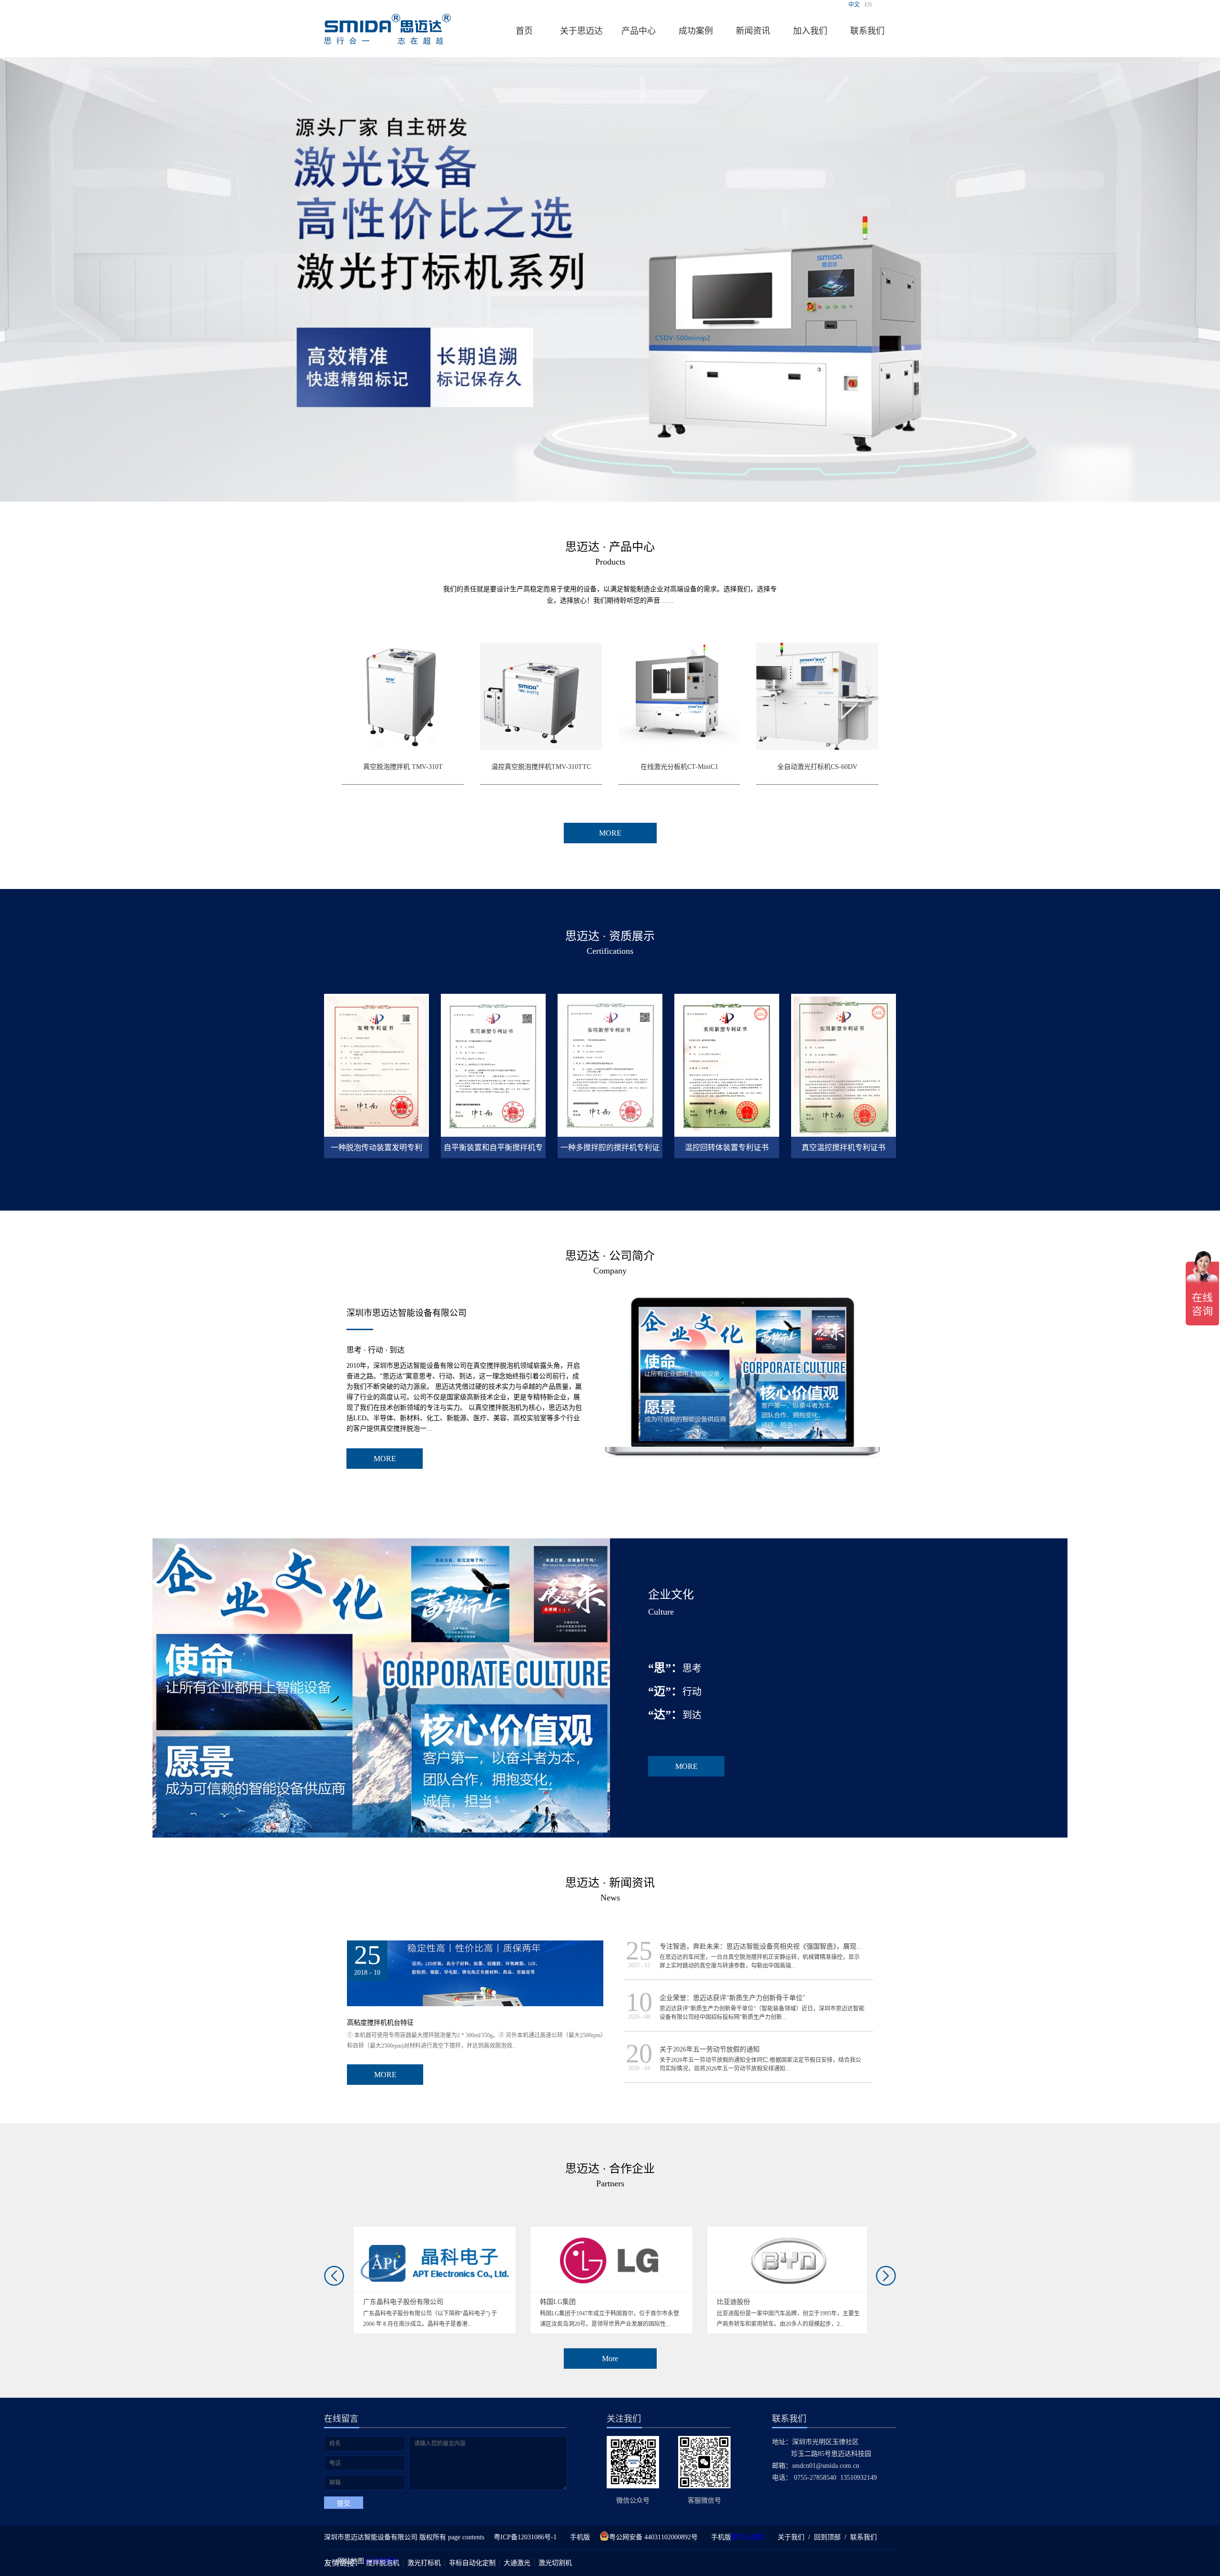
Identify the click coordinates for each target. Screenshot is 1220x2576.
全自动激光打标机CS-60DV (817, 767)
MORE (385, 1459)
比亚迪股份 (380, 2302)
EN (868, 5)
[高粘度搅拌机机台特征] (475, 1945)
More (610, 2359)
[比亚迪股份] (435, 2231)
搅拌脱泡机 (383, 2563)
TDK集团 (554, 2302)
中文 (854, 5)
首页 (524, 31)
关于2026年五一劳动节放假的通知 (710, 2049)
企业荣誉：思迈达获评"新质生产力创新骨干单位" (732, 1998)
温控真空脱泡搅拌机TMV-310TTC (541, 767)
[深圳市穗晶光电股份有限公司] (789, 2231)
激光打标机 (424, 2563)
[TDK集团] (612, 2231)
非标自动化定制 (472, 2563)
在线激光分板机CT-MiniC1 (679, 767)
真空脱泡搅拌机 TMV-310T (403, 767)
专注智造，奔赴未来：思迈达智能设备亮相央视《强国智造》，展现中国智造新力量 (781, 1946)
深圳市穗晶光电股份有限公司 (760, 2302)
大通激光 (517, 2563)
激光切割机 (555, 2563)
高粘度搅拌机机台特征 (380, 2023)
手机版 (578, 2537)
